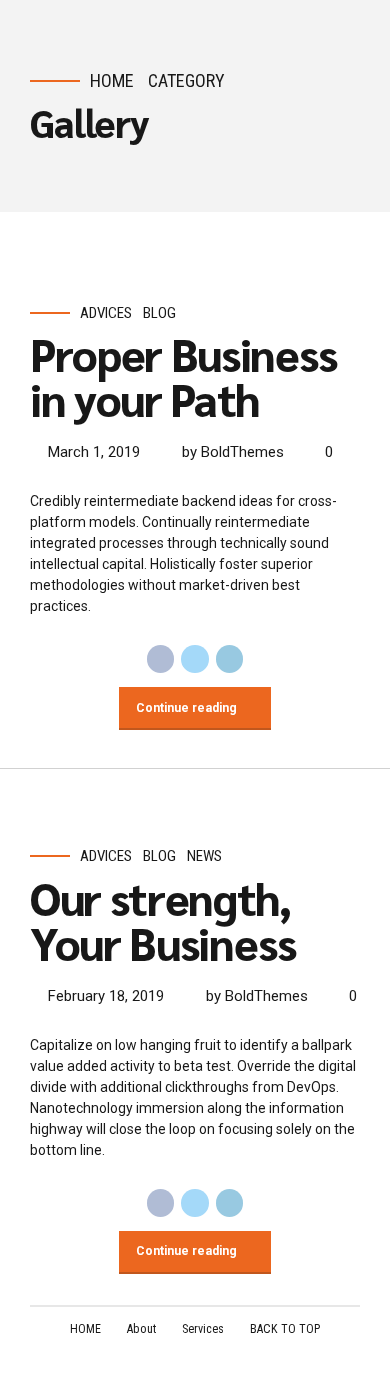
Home (112, 80)
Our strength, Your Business (162, 919)
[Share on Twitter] (195, 659)
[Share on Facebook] (161, 659)
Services (203, 1329)
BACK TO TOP (285, 1329)
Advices (106, 313)
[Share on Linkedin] (230, 659)
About (141, 1329)
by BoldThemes (233, 452)
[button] (63, 268)
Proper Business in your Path (183, 375)
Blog (159, 313)
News (204, 856)
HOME (85, 1329)
